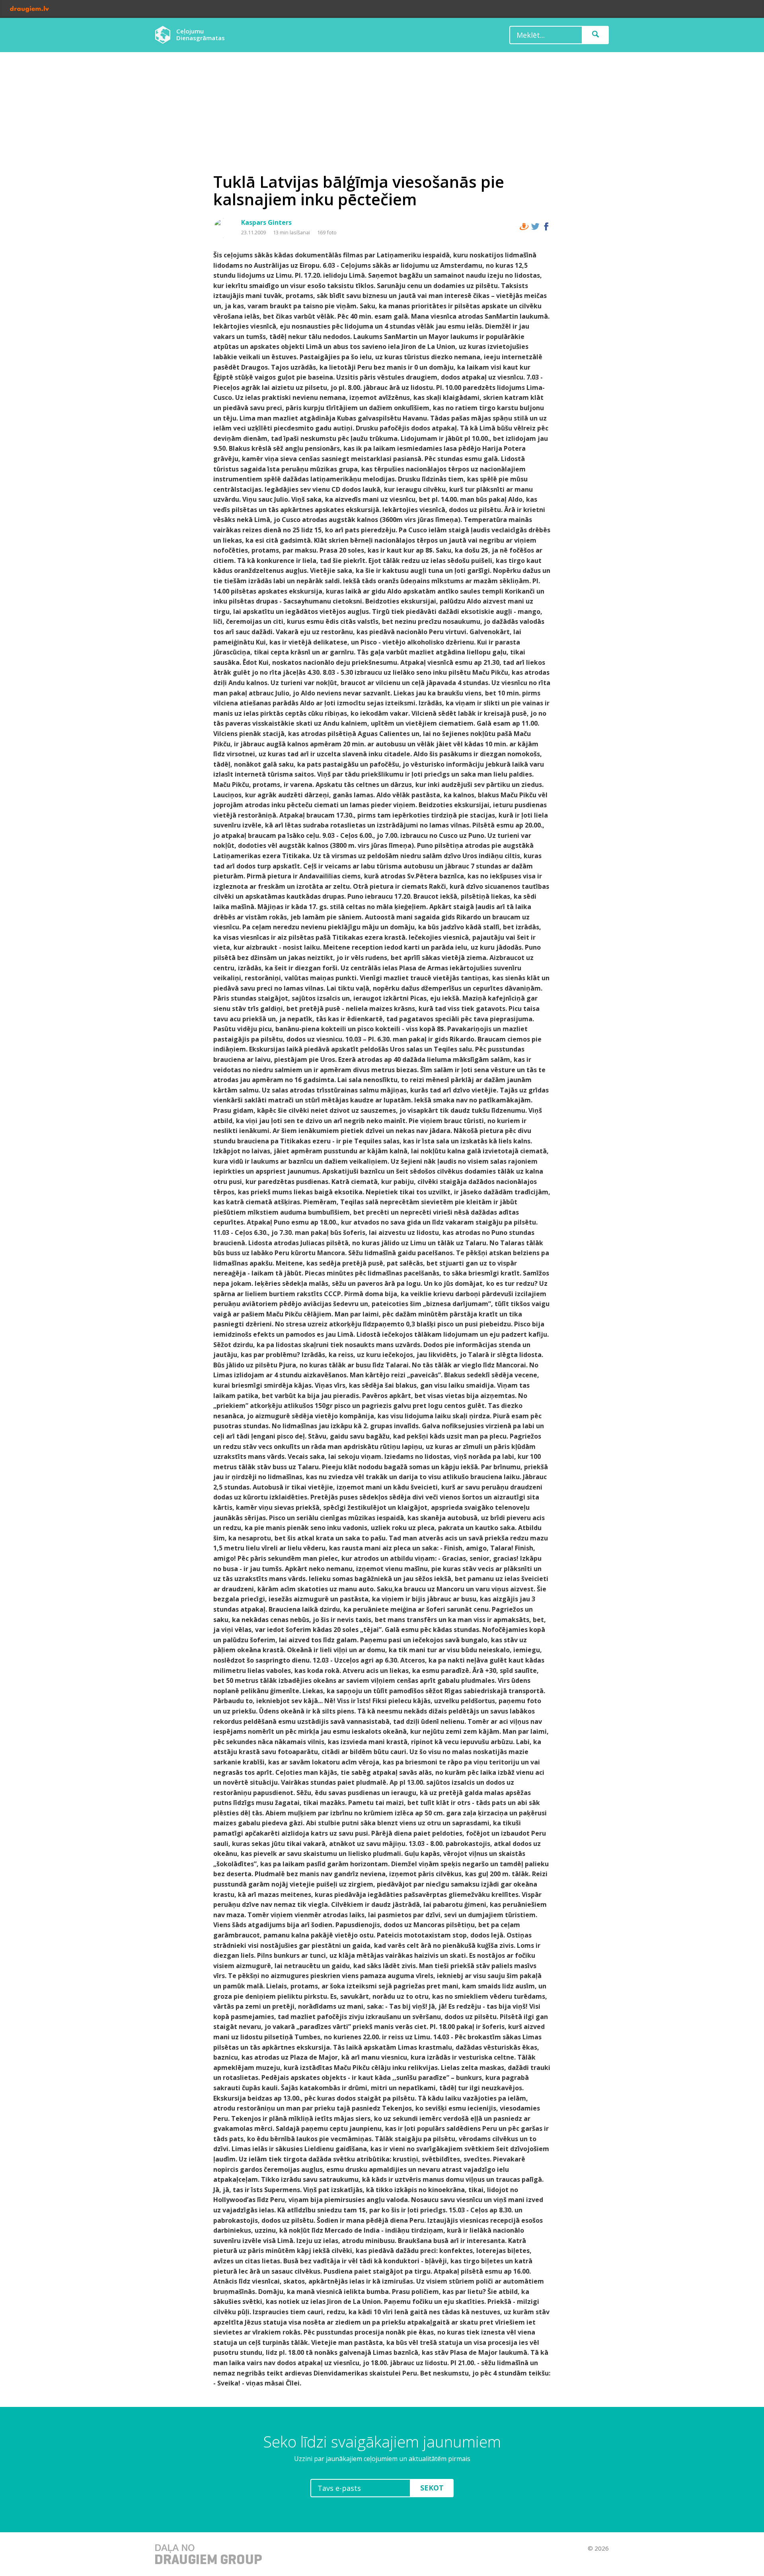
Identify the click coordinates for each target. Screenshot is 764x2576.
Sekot (432, 2488)
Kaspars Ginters (266, 222)
